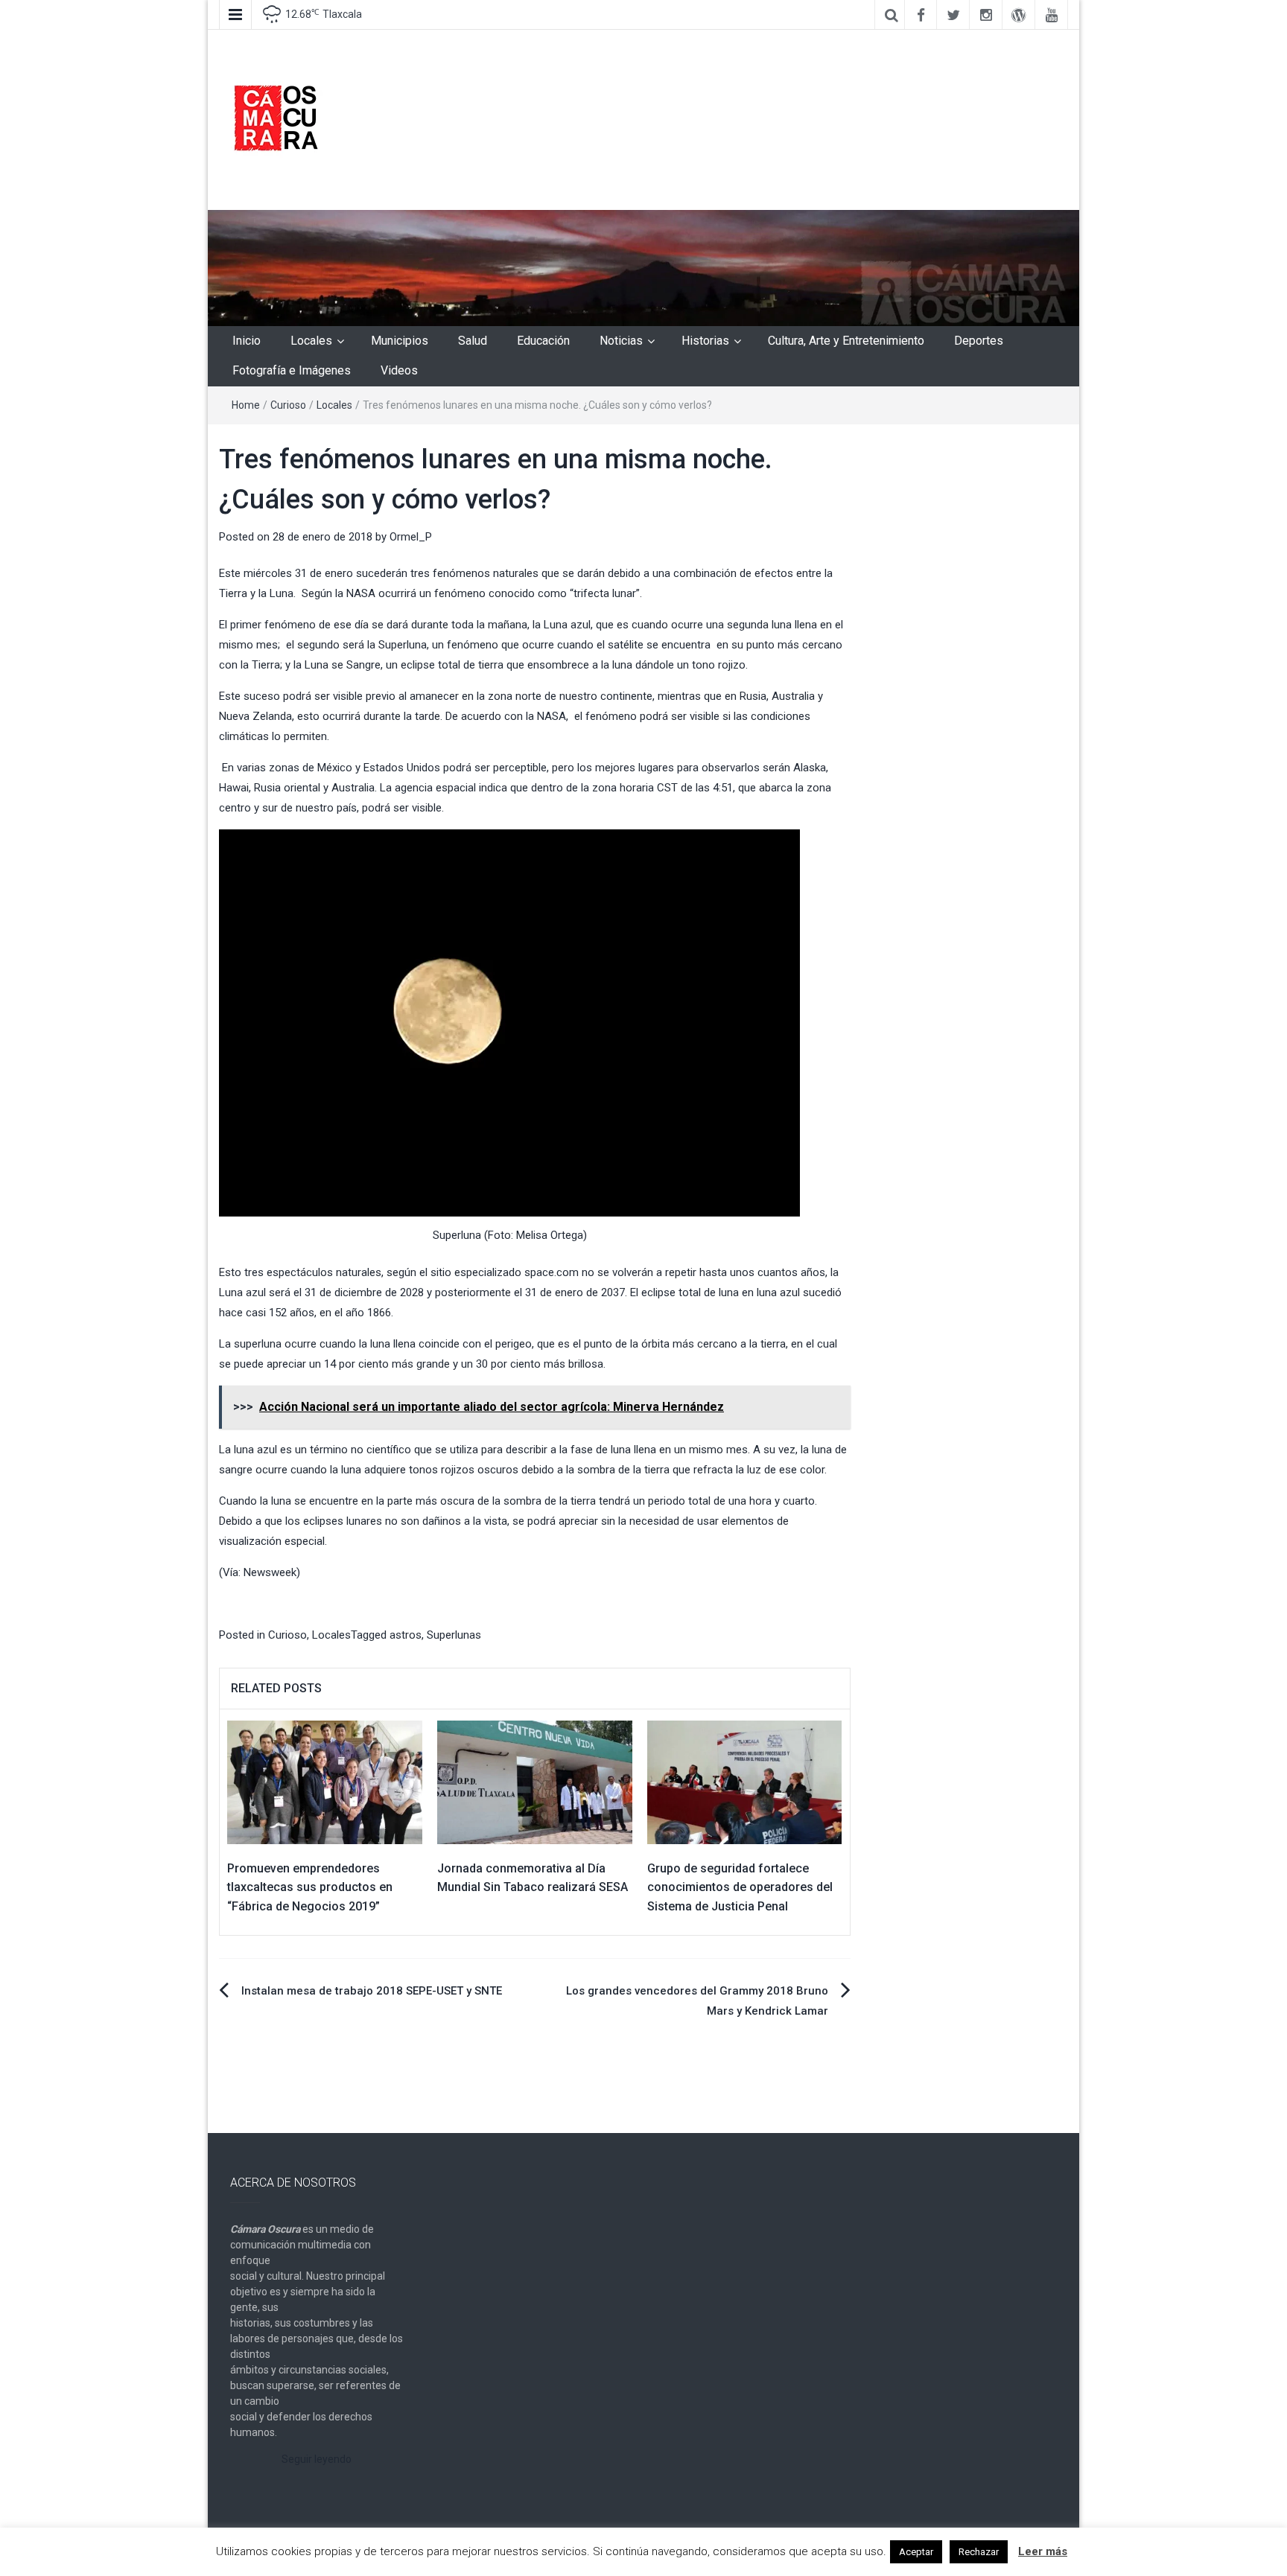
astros (406, 1635)
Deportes (979, 341)
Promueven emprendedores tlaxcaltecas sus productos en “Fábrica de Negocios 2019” (310, 1887)
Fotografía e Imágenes (292, 370)
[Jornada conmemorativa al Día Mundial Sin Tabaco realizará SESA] (535, 1782)
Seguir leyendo (317, 2459)
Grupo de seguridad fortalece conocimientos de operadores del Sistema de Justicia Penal (740, 1887)
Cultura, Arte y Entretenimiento (846, 341)
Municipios (400, 341)
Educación (543, 341)
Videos (399, 370)
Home (246, 405)
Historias (705, 341)
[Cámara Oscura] (643, 267)
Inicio (247, 341)
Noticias (621, 341)
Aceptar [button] (916, 2552)
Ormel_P (411, 537)
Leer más (1043, 2551)
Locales (311, 341)
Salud (473, 341)
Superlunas (454, 1635)
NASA (361, 593)
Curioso (288, 405)
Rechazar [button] (979, 2552)
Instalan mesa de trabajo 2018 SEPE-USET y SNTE (372, 1991)
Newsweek (270, 1572)
